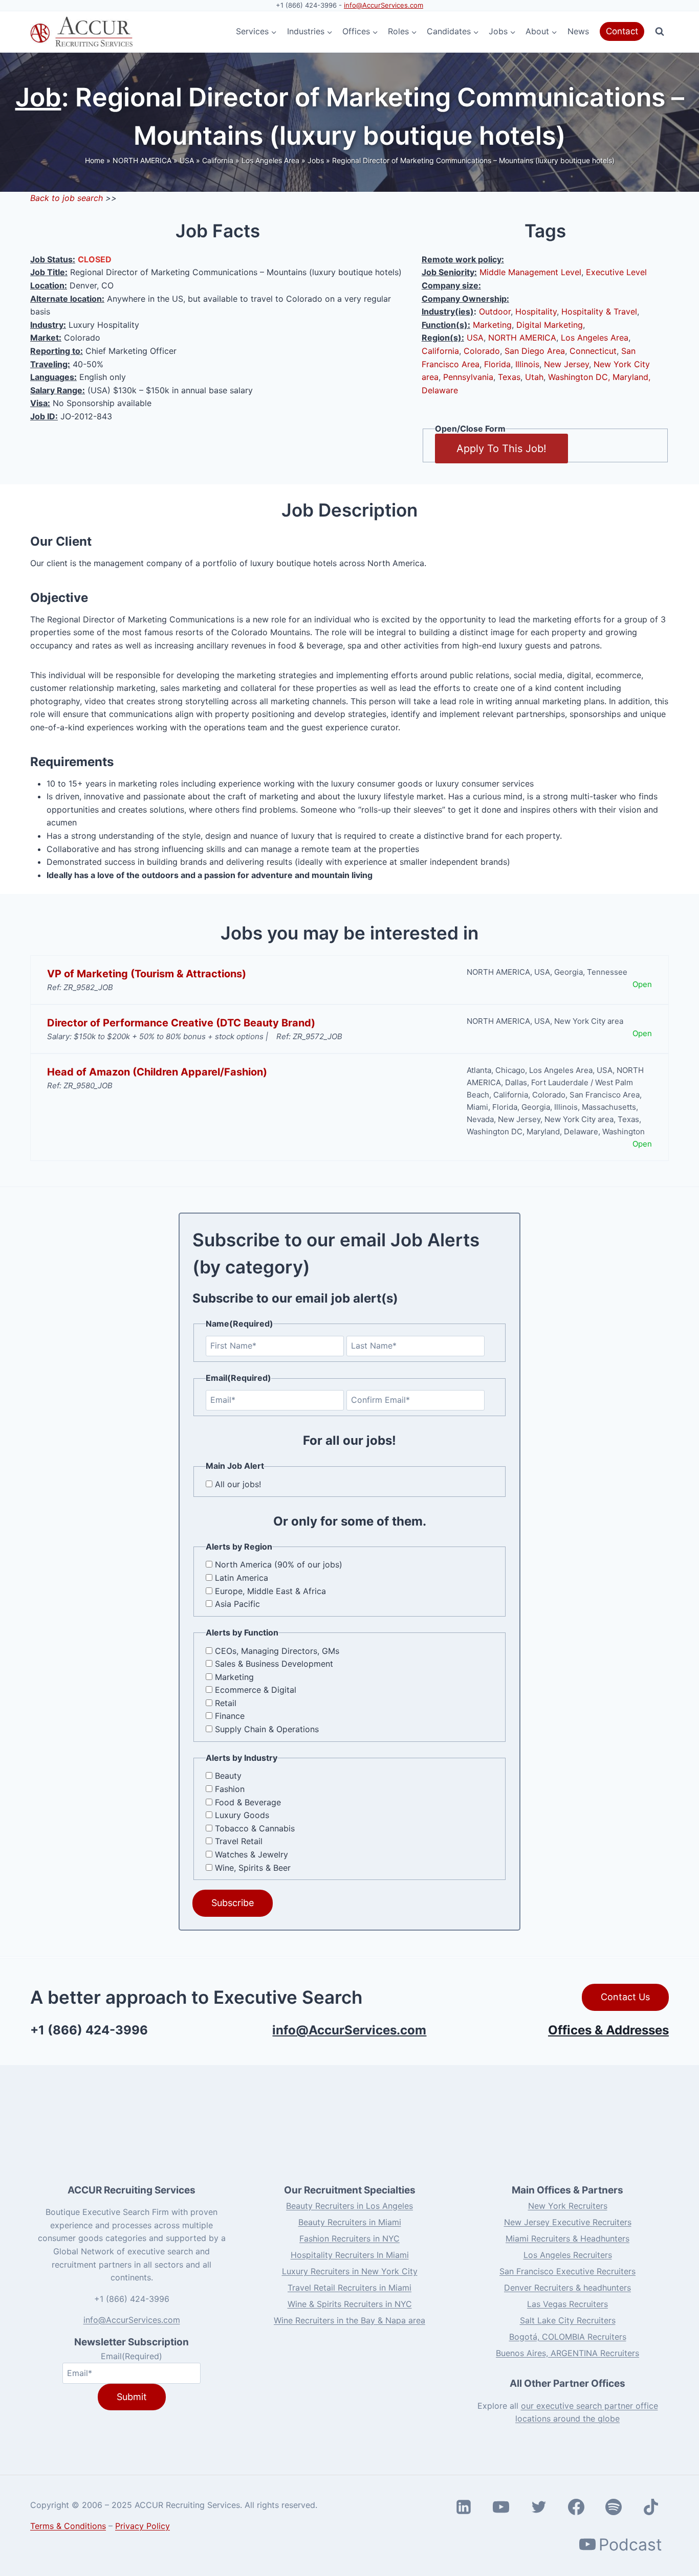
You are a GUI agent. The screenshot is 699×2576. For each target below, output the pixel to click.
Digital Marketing (550, 325)
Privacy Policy (143, 2526)
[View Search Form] (660, 32)
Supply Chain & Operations (267, 1729)
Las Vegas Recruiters (567, 2303)
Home (95, 160)
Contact (622, 31)
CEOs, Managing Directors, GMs (277, 1651)
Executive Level (616, 272)
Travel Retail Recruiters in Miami (349, 2287)
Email (132, 2356)
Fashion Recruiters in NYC (349, 2238)
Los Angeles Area (270, 160)
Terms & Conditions (68, 2526)
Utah (534, 377)
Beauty (228, 1776)
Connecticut (593, 351)
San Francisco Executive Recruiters (567, 2271)
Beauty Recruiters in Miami (350, 2222)
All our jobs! (238, 1484)
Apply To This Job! (501, 449)
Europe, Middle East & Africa (270, 1591)
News (578, 31)
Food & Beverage (248, 1802)
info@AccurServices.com (384, 5)
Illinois (527, 364)
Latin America (242, 1578)
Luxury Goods (242, 1815)
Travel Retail (239, 1841)
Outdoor (495, 311)
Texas (509, 377)
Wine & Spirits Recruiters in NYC (350, 2303)
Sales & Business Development (274, 1664)
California (218, 160)
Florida (497, 364)
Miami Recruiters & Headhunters (567, 2238)
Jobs (316, 160)
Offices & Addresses (608, 2030)
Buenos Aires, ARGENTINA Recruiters (567, 2353)
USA (187, 160)
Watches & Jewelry (252, 1854)
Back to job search (67, 198)
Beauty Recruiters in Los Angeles (349, 2205)
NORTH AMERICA (142, 160)
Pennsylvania (468, 377)
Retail (226, 1703)
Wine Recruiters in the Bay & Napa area (349, 2320)
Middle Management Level (530, 272)
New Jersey (566, 364)
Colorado (482, 351)
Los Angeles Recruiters (568, 2254)
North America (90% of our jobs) (279, 1564)
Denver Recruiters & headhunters (567, 2287)
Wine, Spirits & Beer (253, 1868)
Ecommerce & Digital (256, 1690)
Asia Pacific (237, 1604)
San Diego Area (535, 351)
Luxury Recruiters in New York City (350, 2271)
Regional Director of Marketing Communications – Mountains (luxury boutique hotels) (473, 160)
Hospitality (536, 311)
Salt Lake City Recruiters (568, 2320)
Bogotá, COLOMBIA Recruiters (568, 2336)
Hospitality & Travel (599, 311)
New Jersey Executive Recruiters (568, 2222)
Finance (230, 1716)
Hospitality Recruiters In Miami (350, 2254)
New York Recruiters (568, 2205)
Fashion (230, 1789)
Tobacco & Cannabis (255, 1828)
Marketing (492, 325)
